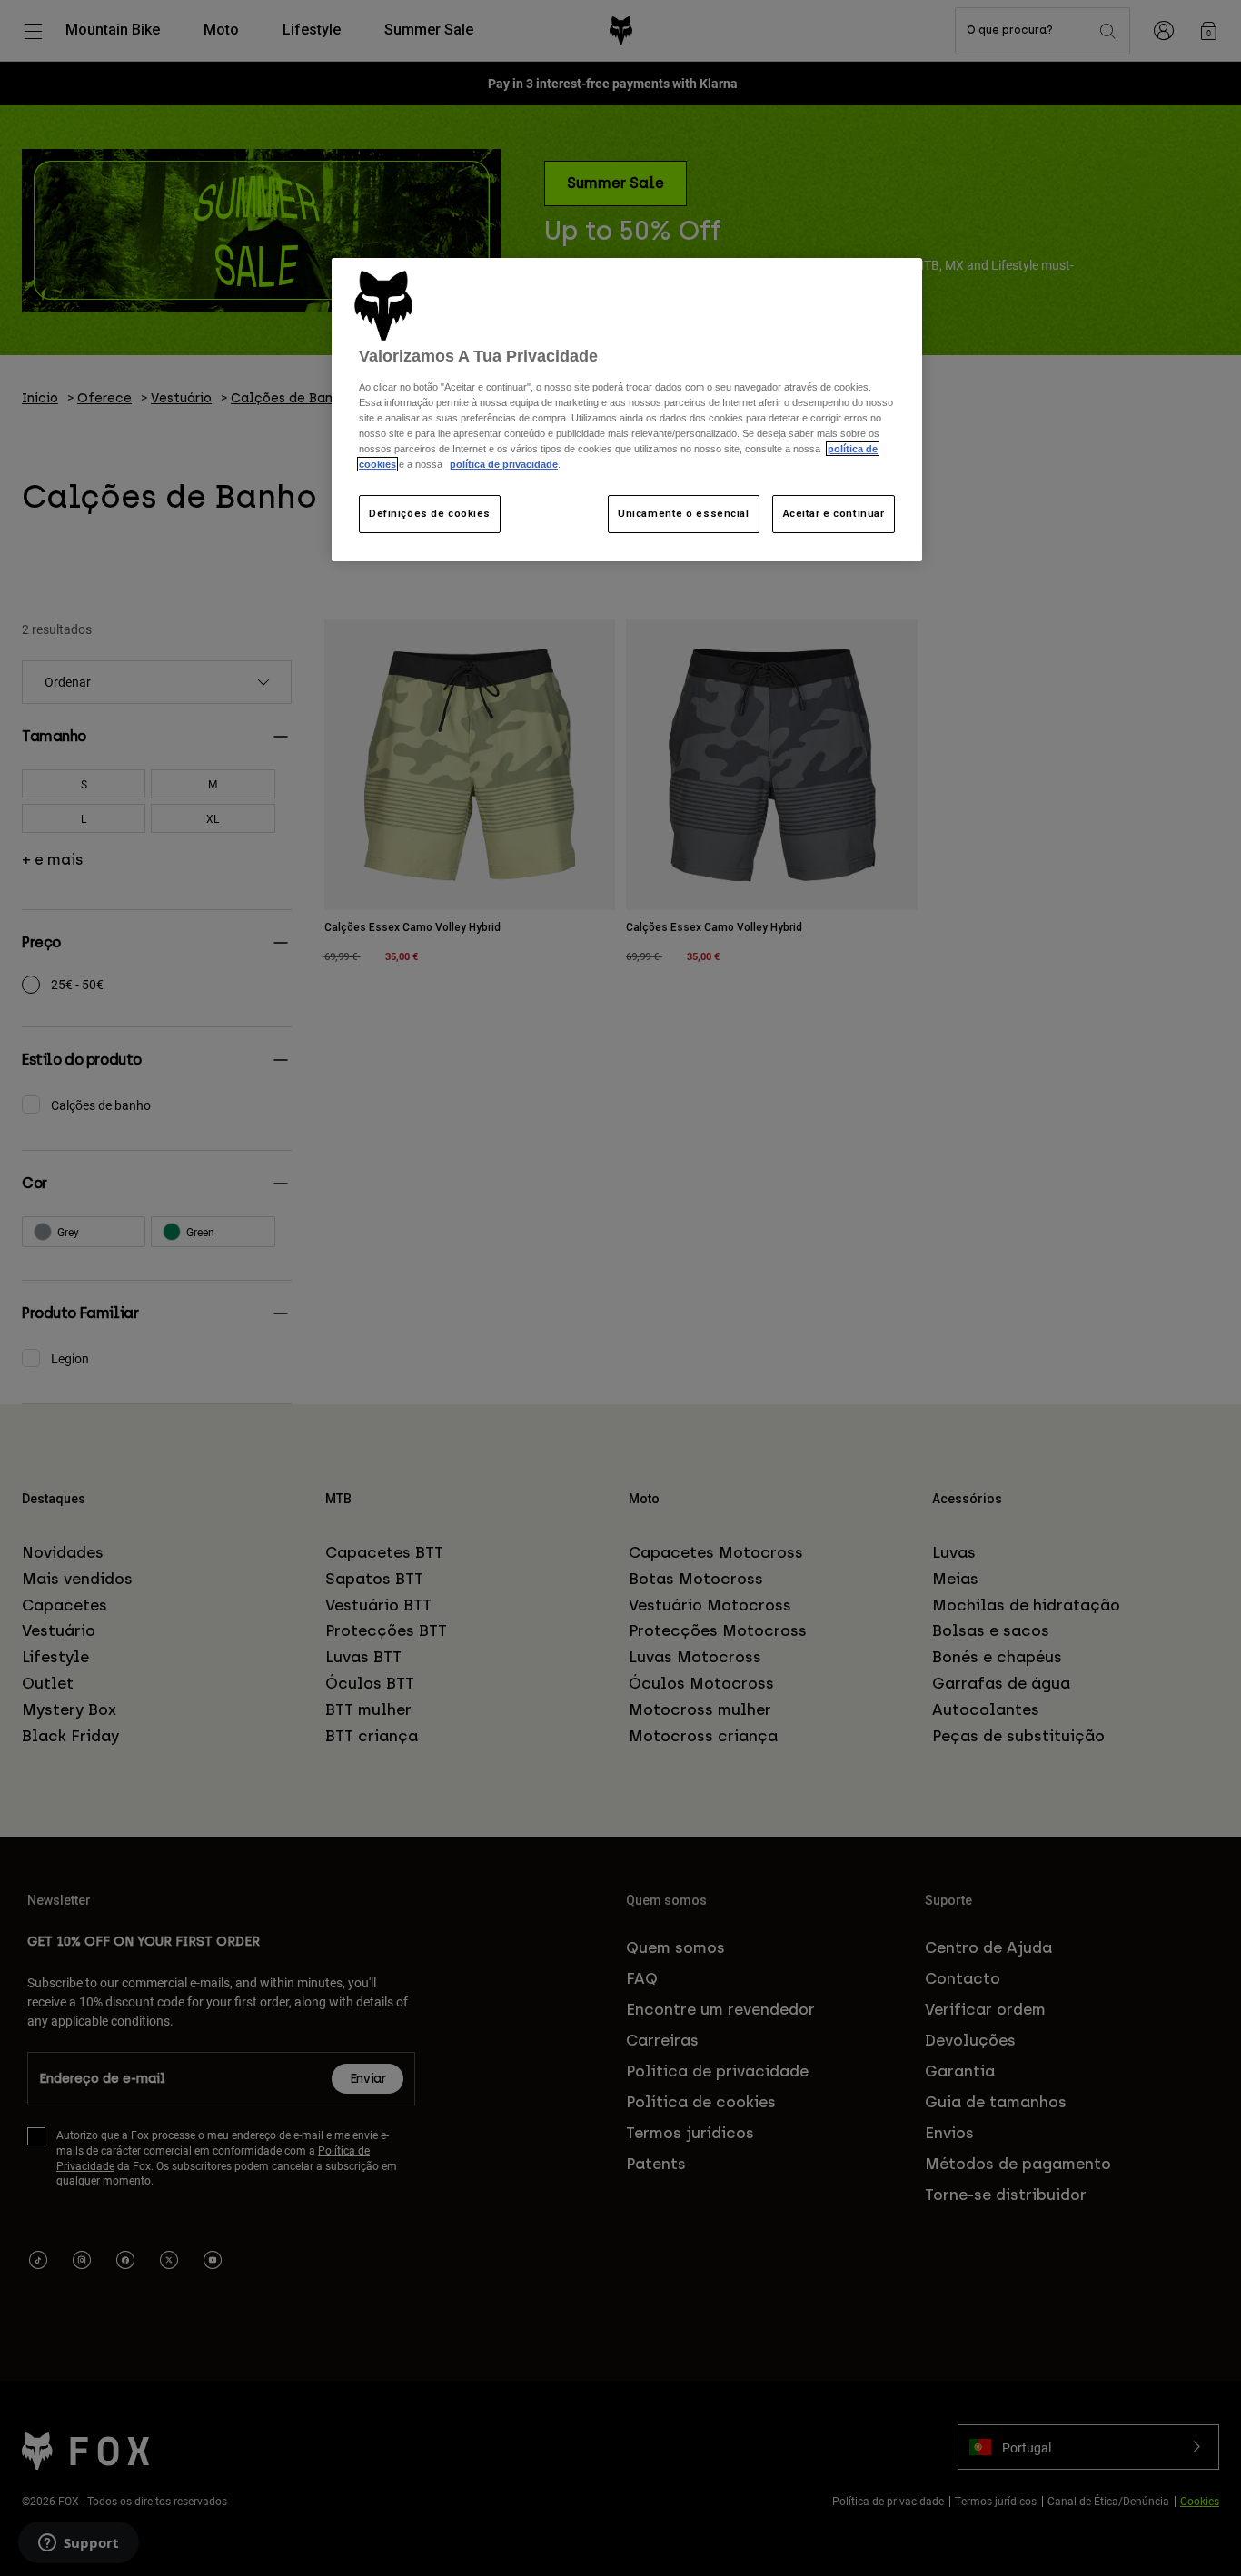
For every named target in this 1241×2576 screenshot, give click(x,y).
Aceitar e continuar (834, 513)
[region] (627, 410)
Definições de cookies (430, 513)
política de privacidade (504, 464)
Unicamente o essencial (684, 513)
